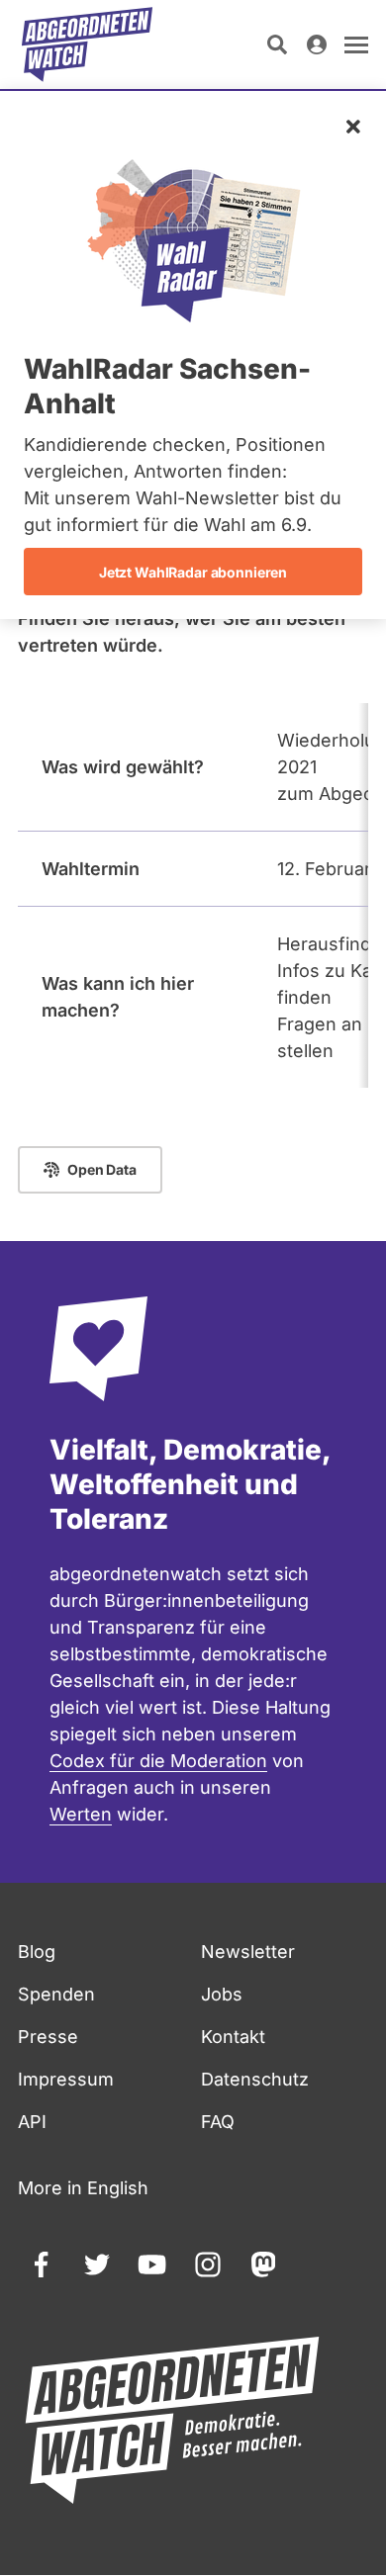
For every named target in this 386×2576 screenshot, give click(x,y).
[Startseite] (87, 44)
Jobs (222, 1994)
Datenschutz (255, 2079)
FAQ (218, 2122)
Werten (81, 1814)
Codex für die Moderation (158, 1761)
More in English (83, 2188)
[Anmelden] (317, 44)
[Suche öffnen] (277, 44)
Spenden (56, 1994)
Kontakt (233, 2037)
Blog (37, 1952)
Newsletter (248, 1952)
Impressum (66, 2079)
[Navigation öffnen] (356, 44)
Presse (48, 2037)
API (32, 2122)
